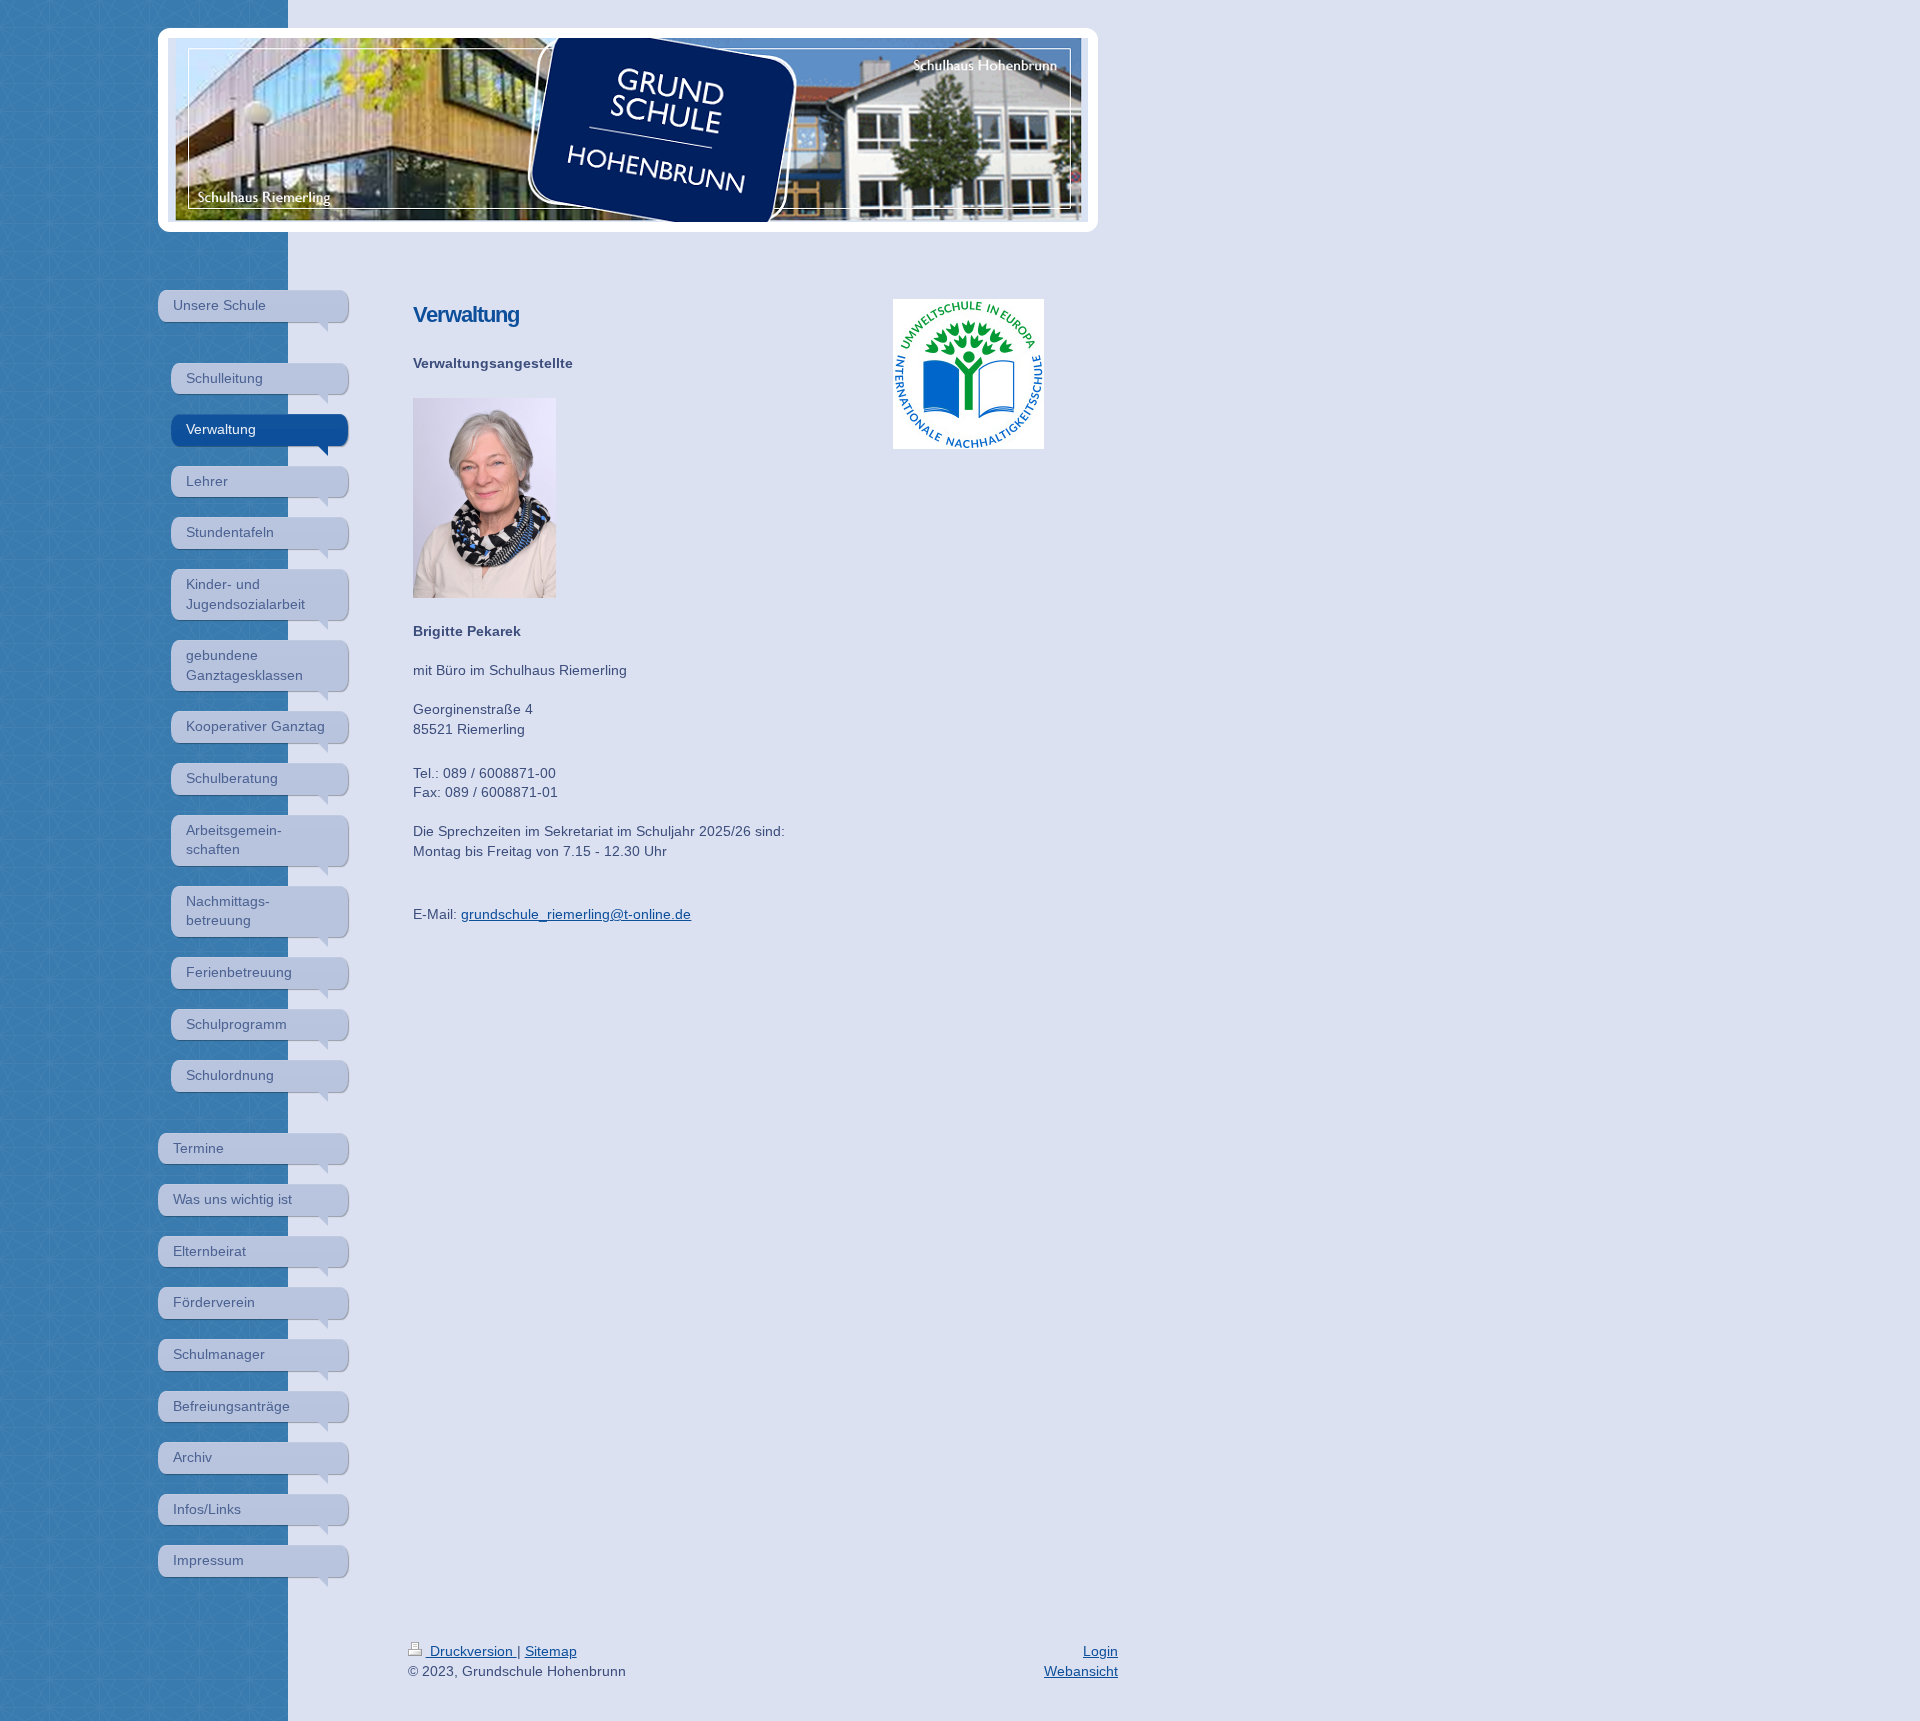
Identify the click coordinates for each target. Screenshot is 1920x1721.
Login (1100, 1651)
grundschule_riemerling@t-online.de (576, 914)
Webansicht (1081, 1671)
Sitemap (551, 1651)
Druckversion (471, 1651)
